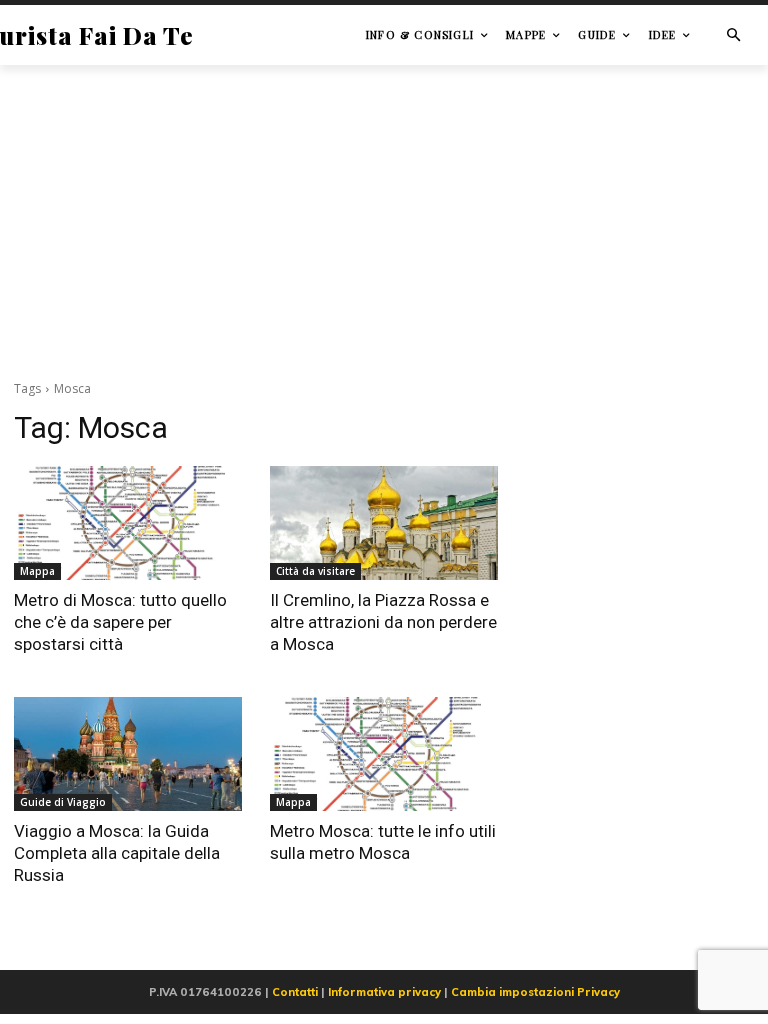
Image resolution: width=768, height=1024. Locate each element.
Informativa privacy (384, 992)
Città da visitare (315, 571)
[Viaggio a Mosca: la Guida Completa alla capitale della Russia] (128, 754)
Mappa (37, 571)
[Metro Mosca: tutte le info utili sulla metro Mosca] (384, 754)
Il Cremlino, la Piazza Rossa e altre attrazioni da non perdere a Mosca (383, 622)
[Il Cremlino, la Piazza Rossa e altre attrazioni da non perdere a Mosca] (384, 523)
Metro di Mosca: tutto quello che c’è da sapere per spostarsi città (120, 622)
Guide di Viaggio (63, 802)
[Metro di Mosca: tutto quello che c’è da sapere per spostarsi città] (128, 523)
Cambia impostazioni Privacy (535, 992)
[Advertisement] (384, 219)
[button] (733, 35)
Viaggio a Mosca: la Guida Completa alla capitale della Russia (117, 853)
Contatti (295, 992)
